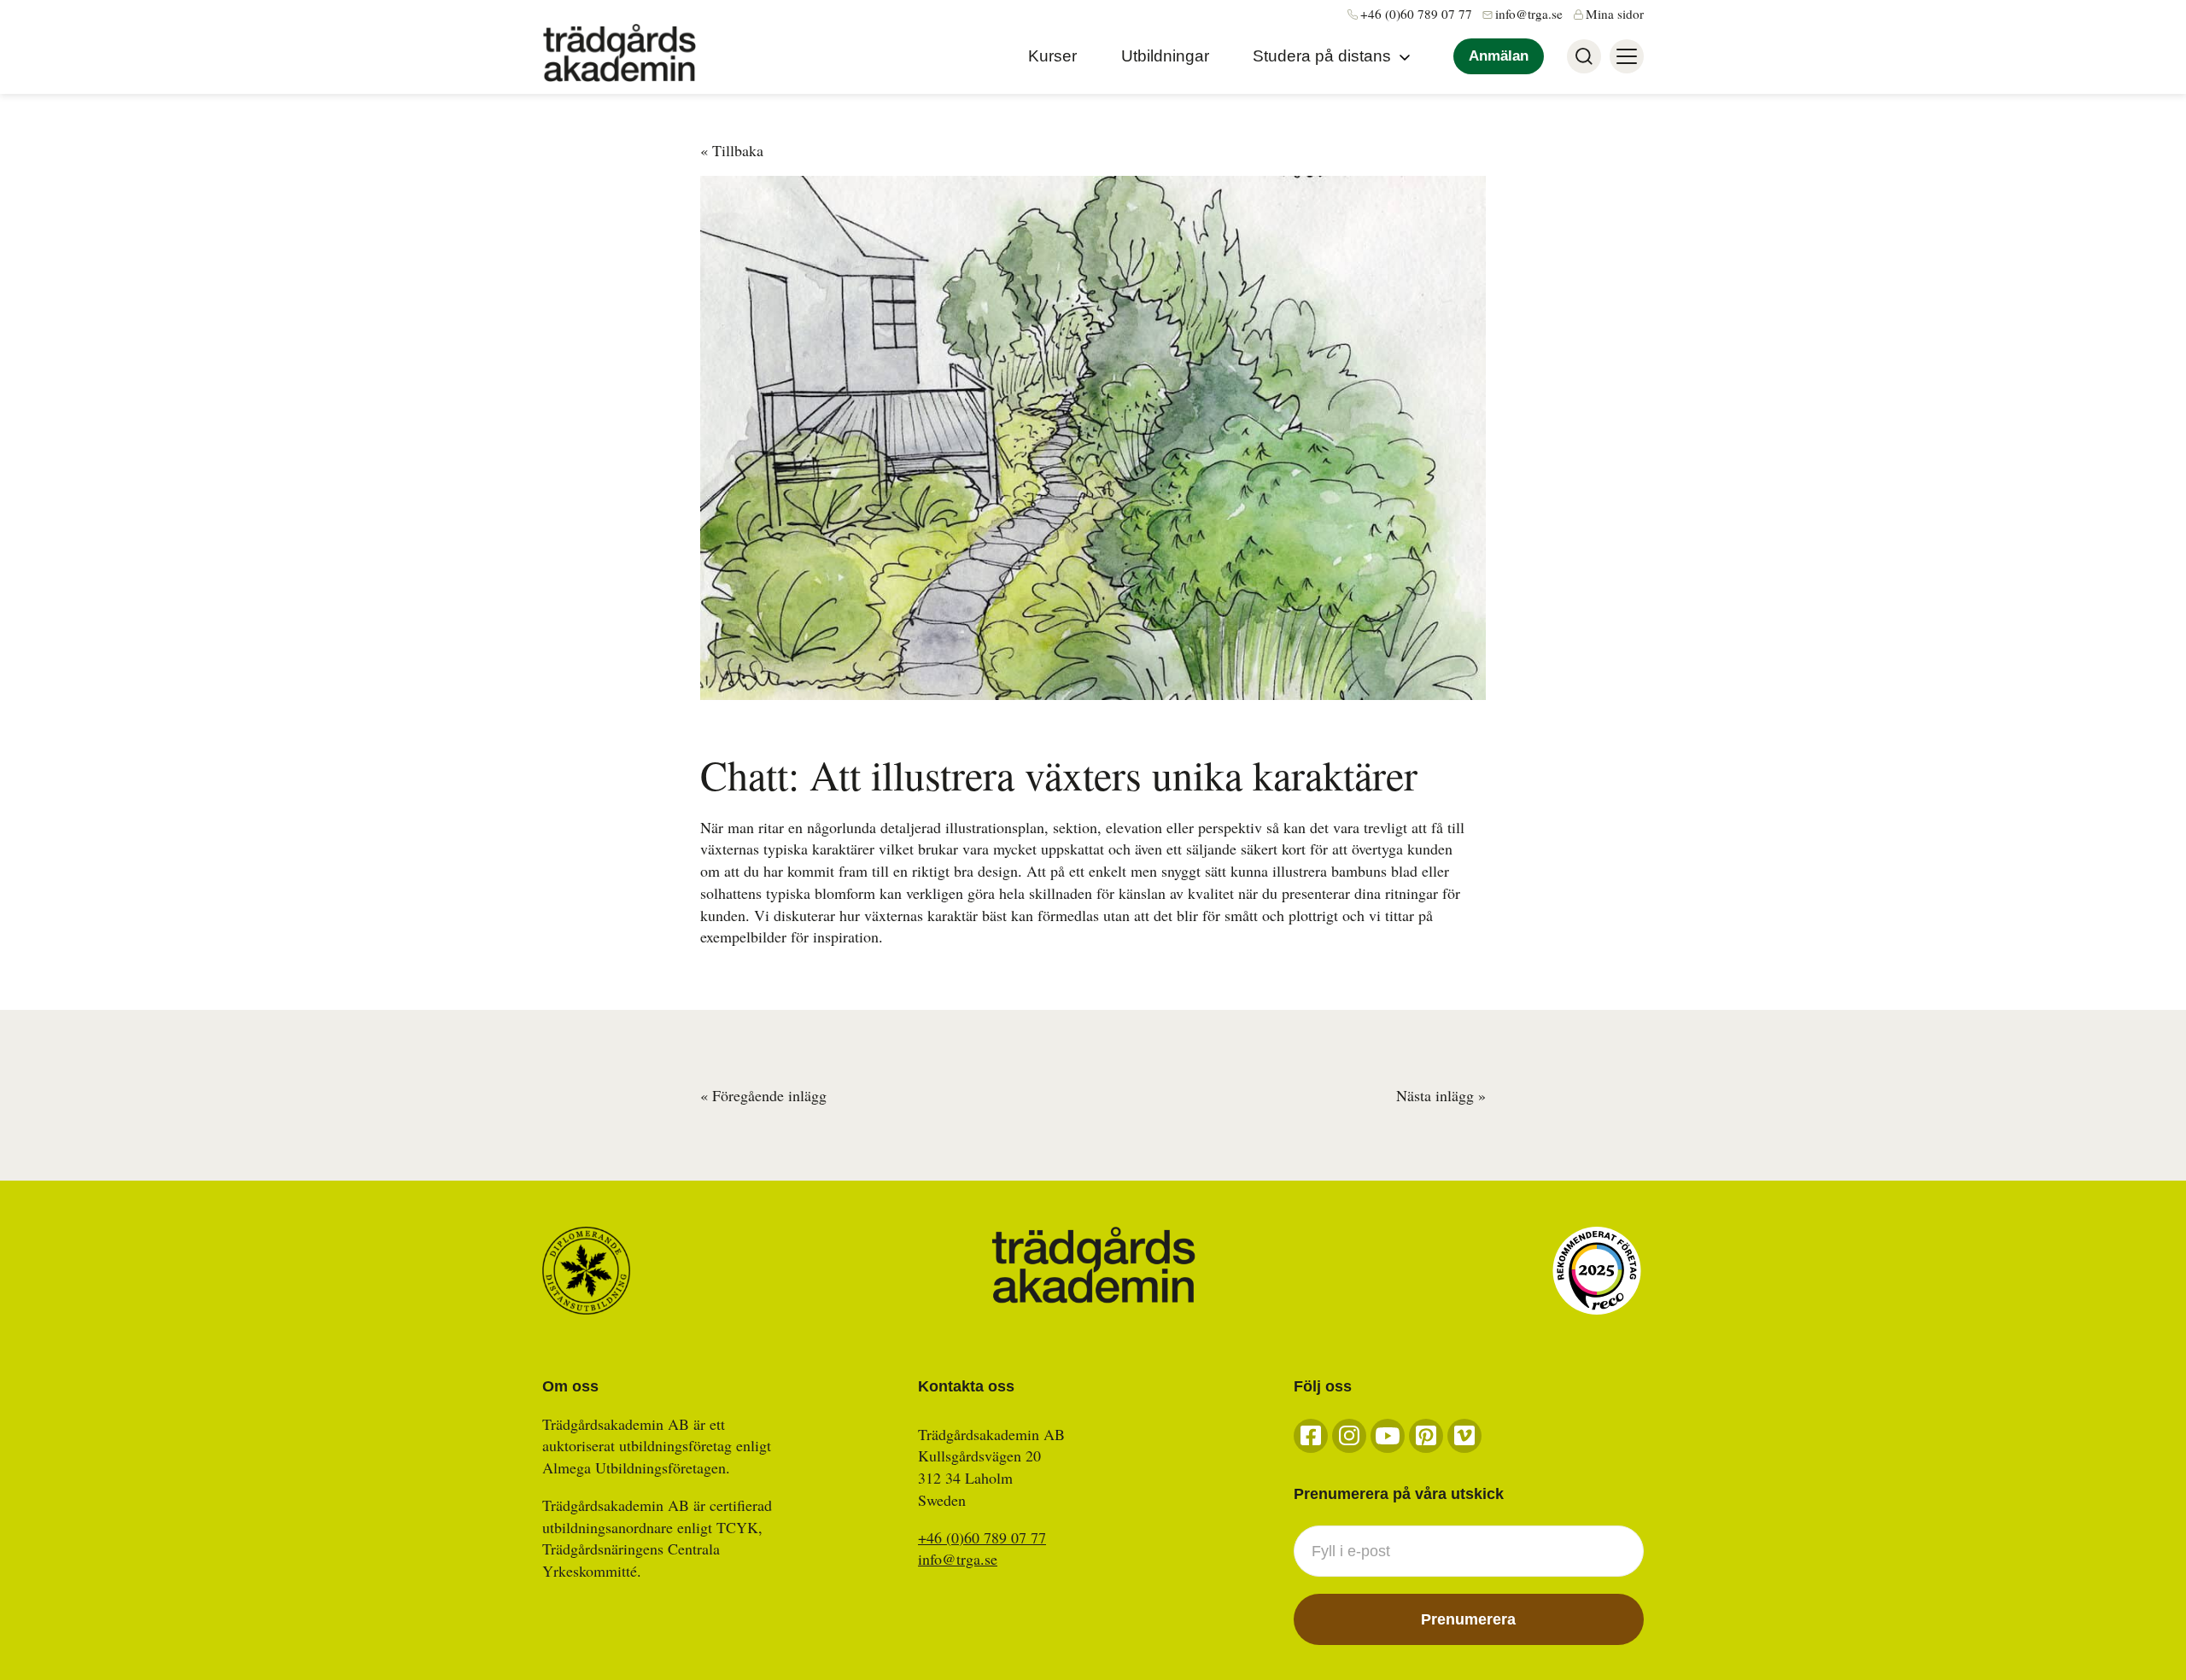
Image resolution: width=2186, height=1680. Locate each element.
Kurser (1052, 56)
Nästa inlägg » (1441, 1095)
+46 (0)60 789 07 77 (1416, 14)
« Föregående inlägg (763, 1095)
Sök (1584, 56)
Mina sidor (1615, 14)
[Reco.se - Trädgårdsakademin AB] (1597, 1271)
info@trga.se (1529, 14)
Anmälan (1499, 56)
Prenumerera (1468, 1619)
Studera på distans (1322, 56)
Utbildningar (1165, 56)
